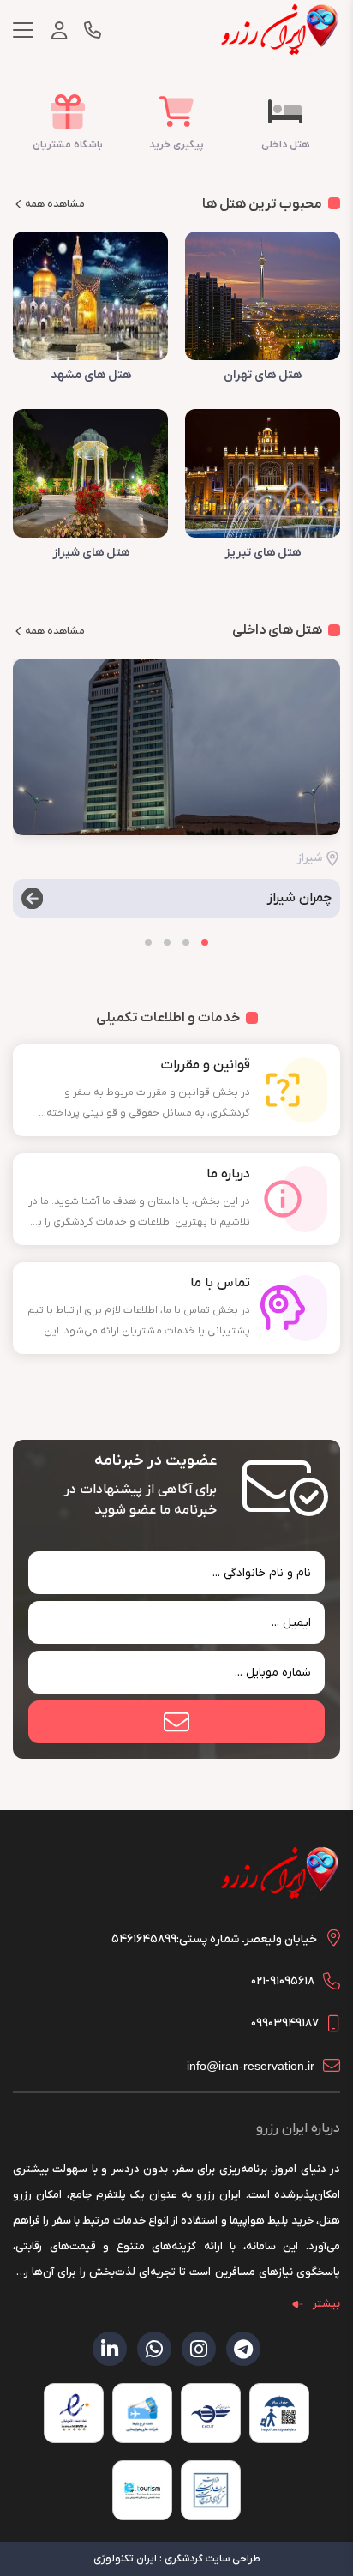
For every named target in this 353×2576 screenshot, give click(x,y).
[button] (205, 942)
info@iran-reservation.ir (251, 2066)
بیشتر (326, 2304)
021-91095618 (283, 1981)
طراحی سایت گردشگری (212, 2559)
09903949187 (285, 2023)
